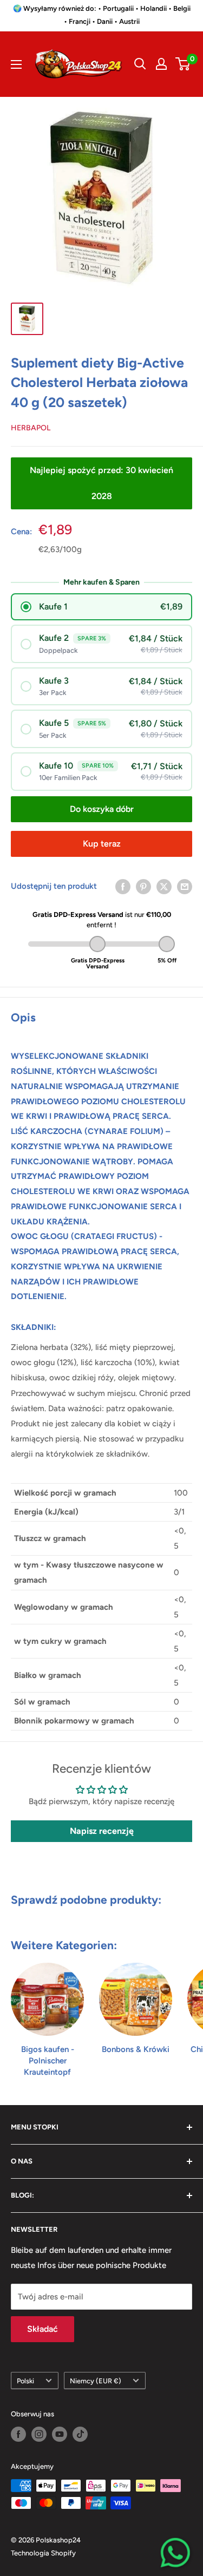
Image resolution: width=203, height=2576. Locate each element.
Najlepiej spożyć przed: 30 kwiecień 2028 (101, 483)
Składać (42, 2329)
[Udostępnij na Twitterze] (164, 886)
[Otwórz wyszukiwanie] (140, 64)
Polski (25, 2381)
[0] (183, 64)
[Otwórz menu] (16, 64)
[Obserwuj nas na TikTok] (80, 2434)
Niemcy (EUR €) (96, 2381)
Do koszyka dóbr (102, 809)
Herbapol (31, 428)
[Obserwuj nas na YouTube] (60, 2434)
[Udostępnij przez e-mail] (185, 886)
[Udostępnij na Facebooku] (123, 886)
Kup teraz (102, 844)
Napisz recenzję (102, 1831)
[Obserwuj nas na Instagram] (39, 2434)
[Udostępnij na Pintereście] (143, 886)
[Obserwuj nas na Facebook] (18, 2434)
